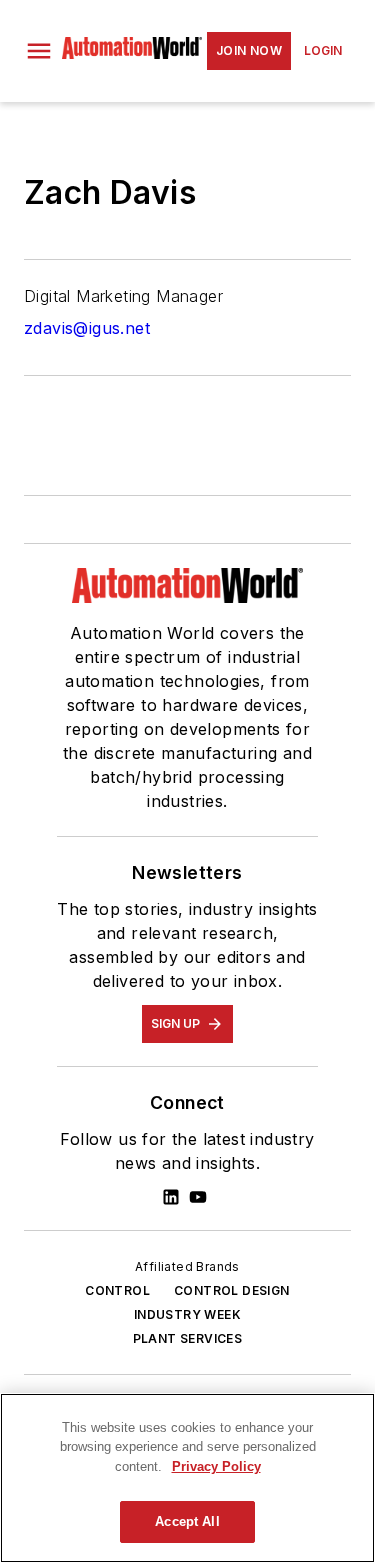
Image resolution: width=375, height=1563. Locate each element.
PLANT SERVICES (188, 1338)
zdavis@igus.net (87, 328)
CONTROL (117, 1290)
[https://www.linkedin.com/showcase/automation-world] (171, 1197)
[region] (187, 1478)
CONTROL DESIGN (232, 1290)
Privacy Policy (216, 1466)
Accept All (187, 1521)
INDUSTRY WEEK (187, 1314)
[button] (39, 51)
